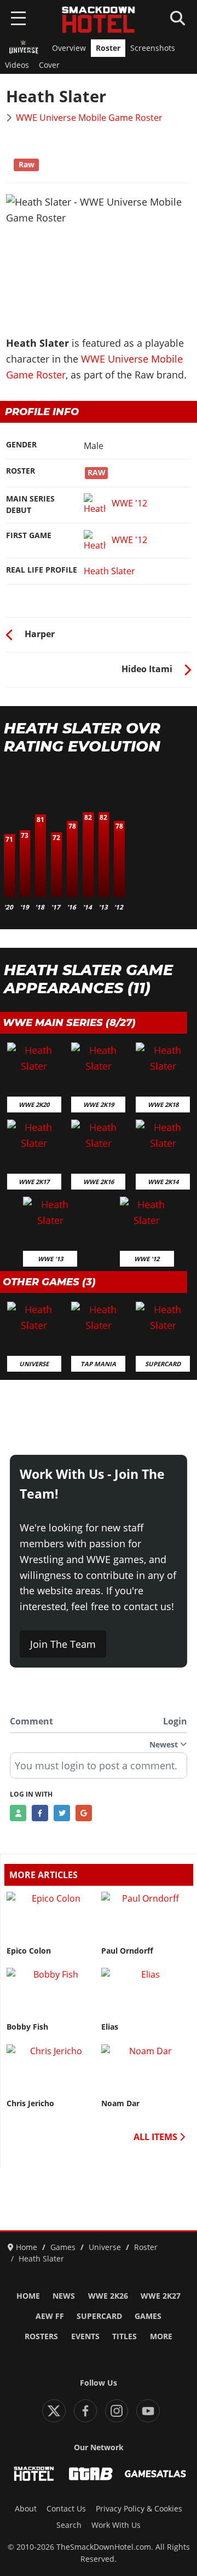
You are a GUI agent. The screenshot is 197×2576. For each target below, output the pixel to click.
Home (28, 2296)
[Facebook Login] (40, 1813)
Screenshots (153, 48)
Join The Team (63, 1644)
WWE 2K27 (161, 2296)
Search (69, 2525)
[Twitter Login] (62, 1813)
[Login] (18, 1813)
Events (85, 2336)
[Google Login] (84, 1813)
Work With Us (116, 2525)
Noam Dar (120, 2103)
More (161, 2336)
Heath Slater (109, 571)
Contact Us (66, 2509)
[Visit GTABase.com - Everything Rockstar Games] (91, 2474)
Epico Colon (29, 1951)
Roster (108, 48)
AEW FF (50, 2316)
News (64, 2296)
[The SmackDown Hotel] (99, 20)
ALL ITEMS (157, 2137)
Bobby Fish (27, 2027)
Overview (69, 48)
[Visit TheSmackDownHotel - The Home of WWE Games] (34, 2474)
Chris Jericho (30, 2103)
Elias (110, 2027)
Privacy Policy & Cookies (139, 2509)
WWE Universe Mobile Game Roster (89, 118)
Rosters (41, 2336)
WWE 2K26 (108, 2296)
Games (148, 2316)
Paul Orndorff (127, 1951)
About (26, 2509)
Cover (49, 65)
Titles (124, 2336)
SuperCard (99, 2316)
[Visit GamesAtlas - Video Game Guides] (155, 2474)
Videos (17, 65)
